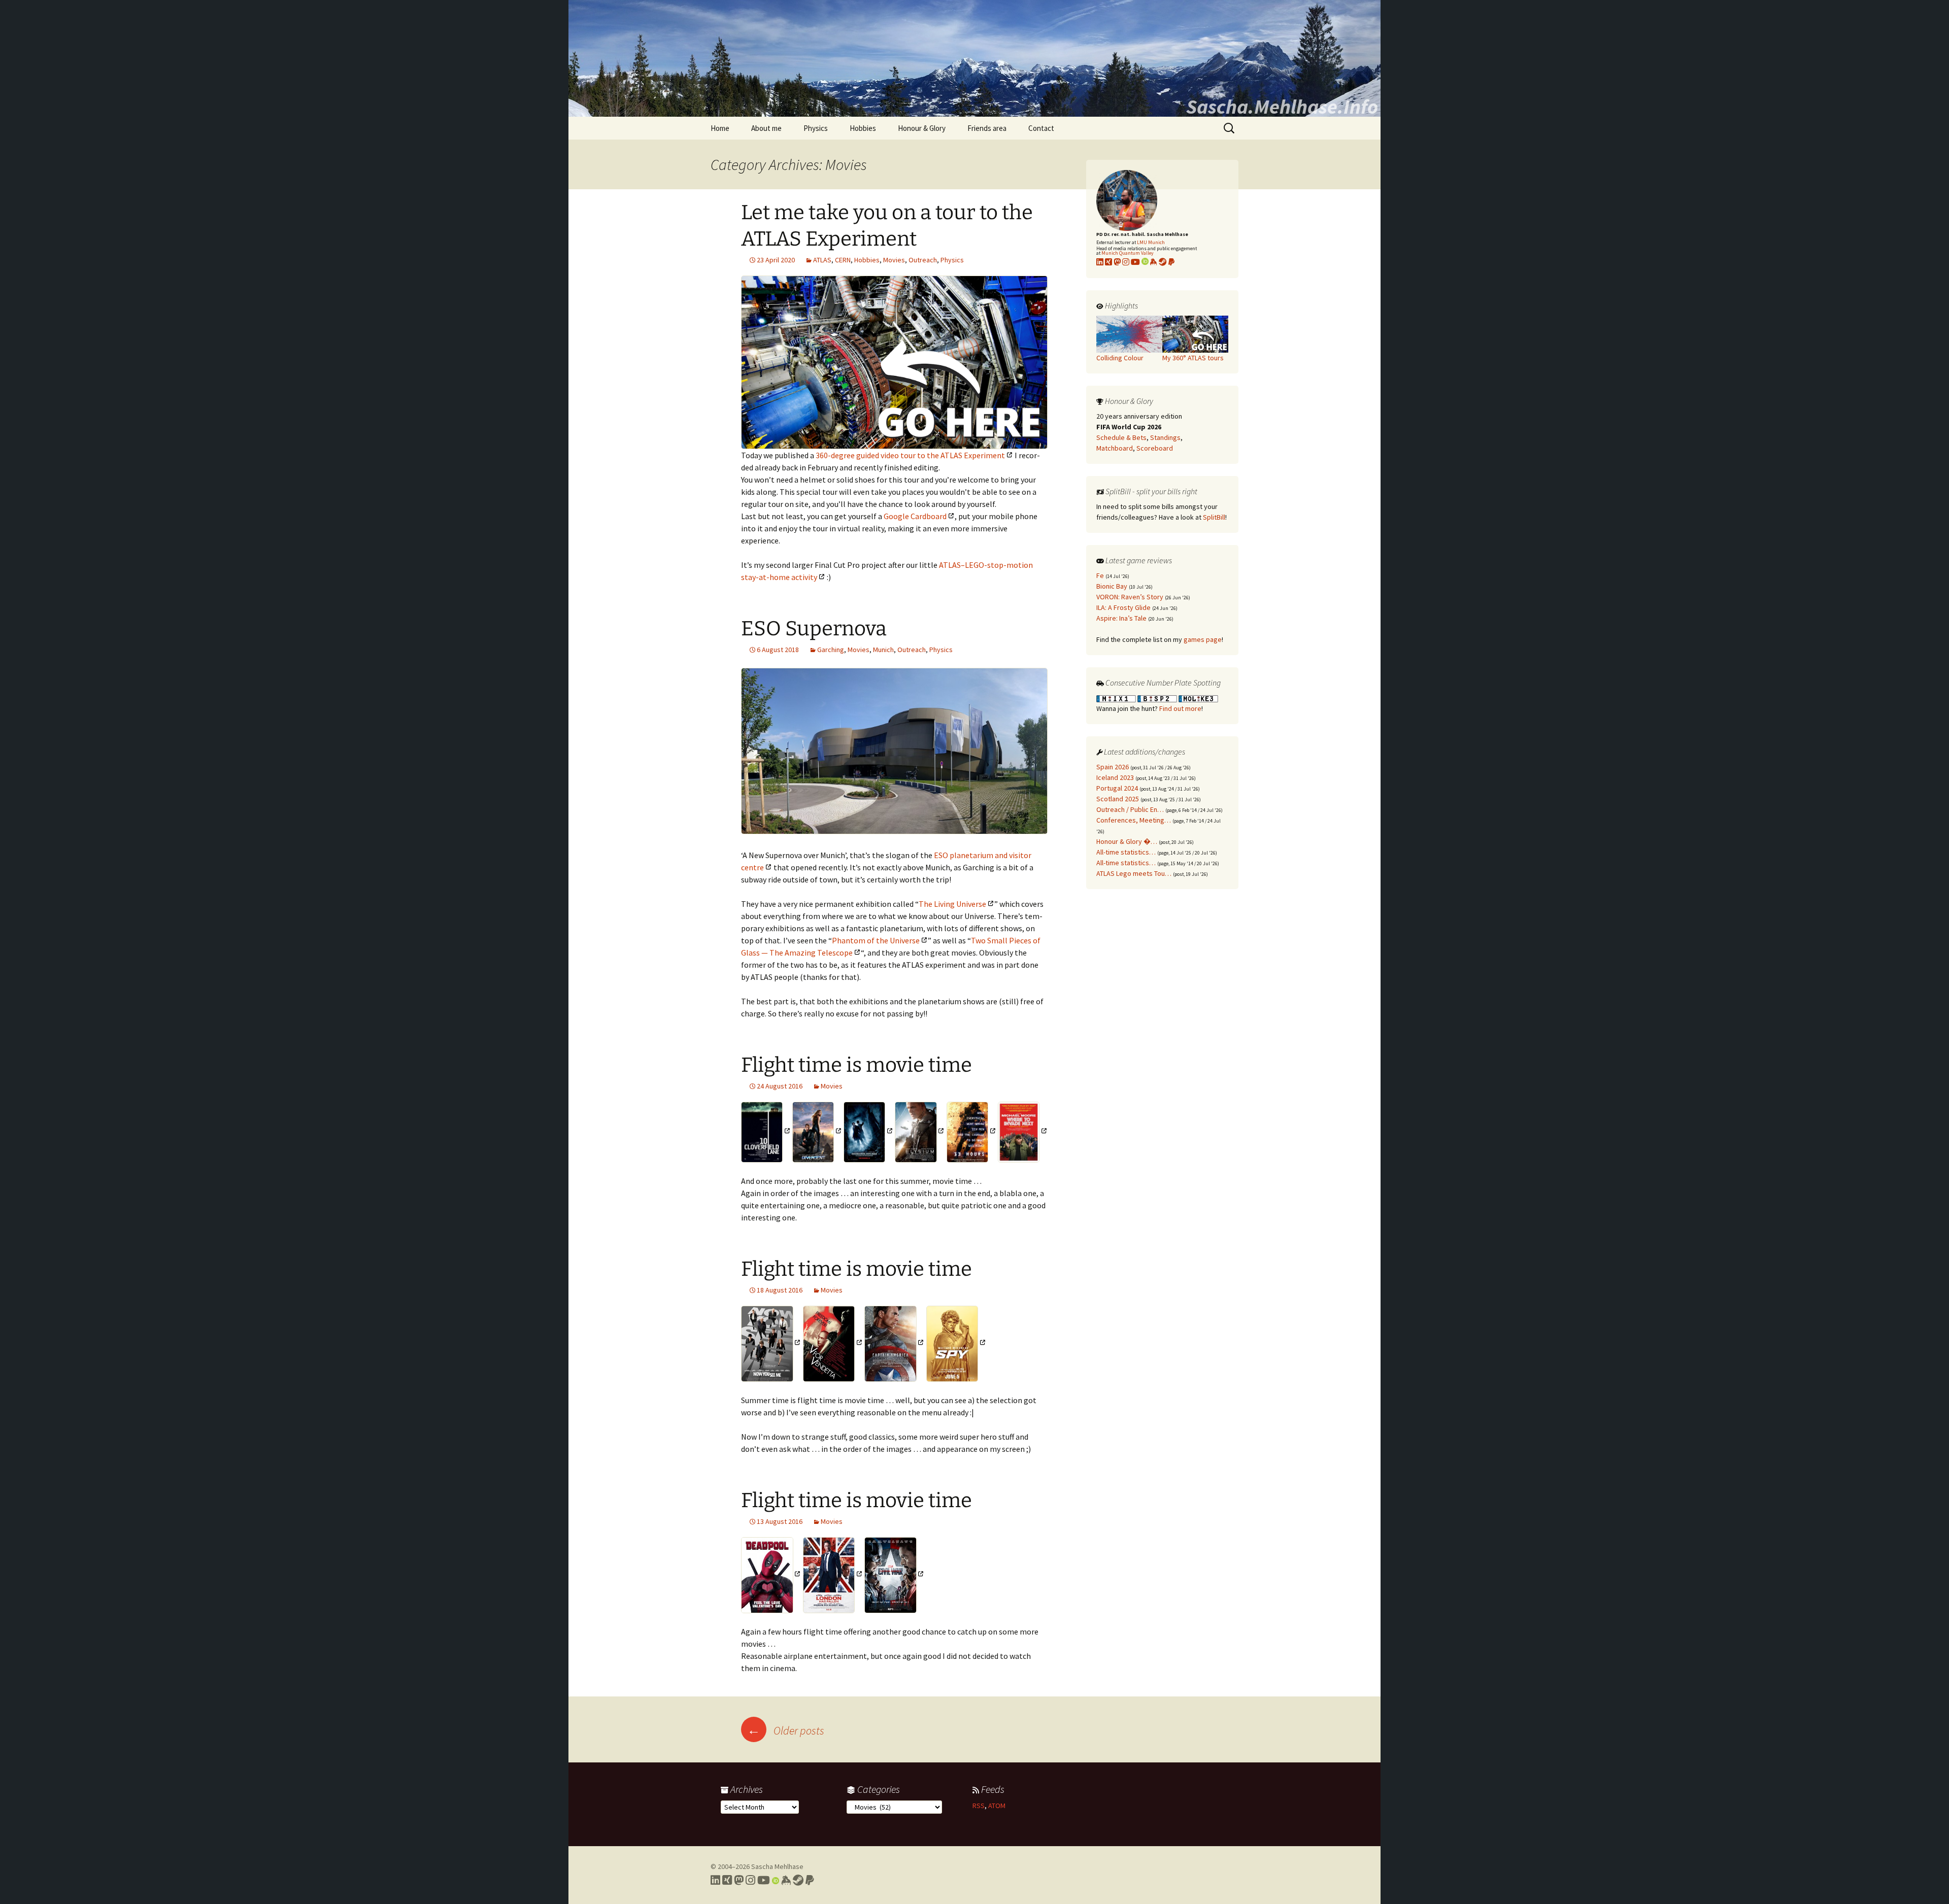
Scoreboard (1155, 448)
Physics (816, 128)
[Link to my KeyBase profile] (1154, 262)
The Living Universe (952, 904)
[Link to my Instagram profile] (1126, 262)
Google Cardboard (915, 516)
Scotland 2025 (1118, 799)
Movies (894, 260)
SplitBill (1214, 517)
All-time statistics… (1126, 852)
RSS (979, 1806)
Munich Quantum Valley (1128, 253)
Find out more (1180, 708)
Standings (1165, 437)
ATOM (997, 1806)
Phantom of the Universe (876, 940)
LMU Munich (1151, 242)
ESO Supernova (814, 629)
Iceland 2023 (1115, 777)
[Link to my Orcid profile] (1145, 262)
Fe (1100, 575)
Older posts (786, 1730)
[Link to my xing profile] (1108, 262)
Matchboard (1115, 448)
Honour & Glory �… (1127, 841)
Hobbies (863, 128)
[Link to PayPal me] (1171, 262)
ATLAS (822, 260)
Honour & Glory (922, 128)
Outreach (923, 260)
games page (1203, 639)
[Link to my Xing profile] (727, 1880)
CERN (843, 260)
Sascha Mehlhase (777, 1866)
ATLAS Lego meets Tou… (1134, 873)
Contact (1041, 128)
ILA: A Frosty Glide (1123, 607)
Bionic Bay (1112, 586)
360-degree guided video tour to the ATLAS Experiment (910, 455)
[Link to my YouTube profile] (1135, 262)
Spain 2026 (1113, 767)
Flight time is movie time (856, 1065)
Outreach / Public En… (1130, 809)
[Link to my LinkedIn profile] (1100, 262)
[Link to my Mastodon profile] (1117, 262)
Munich (883, 650)
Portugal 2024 (1117, 788)
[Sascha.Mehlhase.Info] (974, 58)
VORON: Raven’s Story (1130, 597)
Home (720, 128)
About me (766, 128)
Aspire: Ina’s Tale (1121, 618)
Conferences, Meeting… (1134, 820)
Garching (831, 650)
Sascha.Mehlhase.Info (1282, 107)
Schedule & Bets (1121, 437)
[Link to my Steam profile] (1163, 262)
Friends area (987, 128)
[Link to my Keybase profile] (786, 1880)
